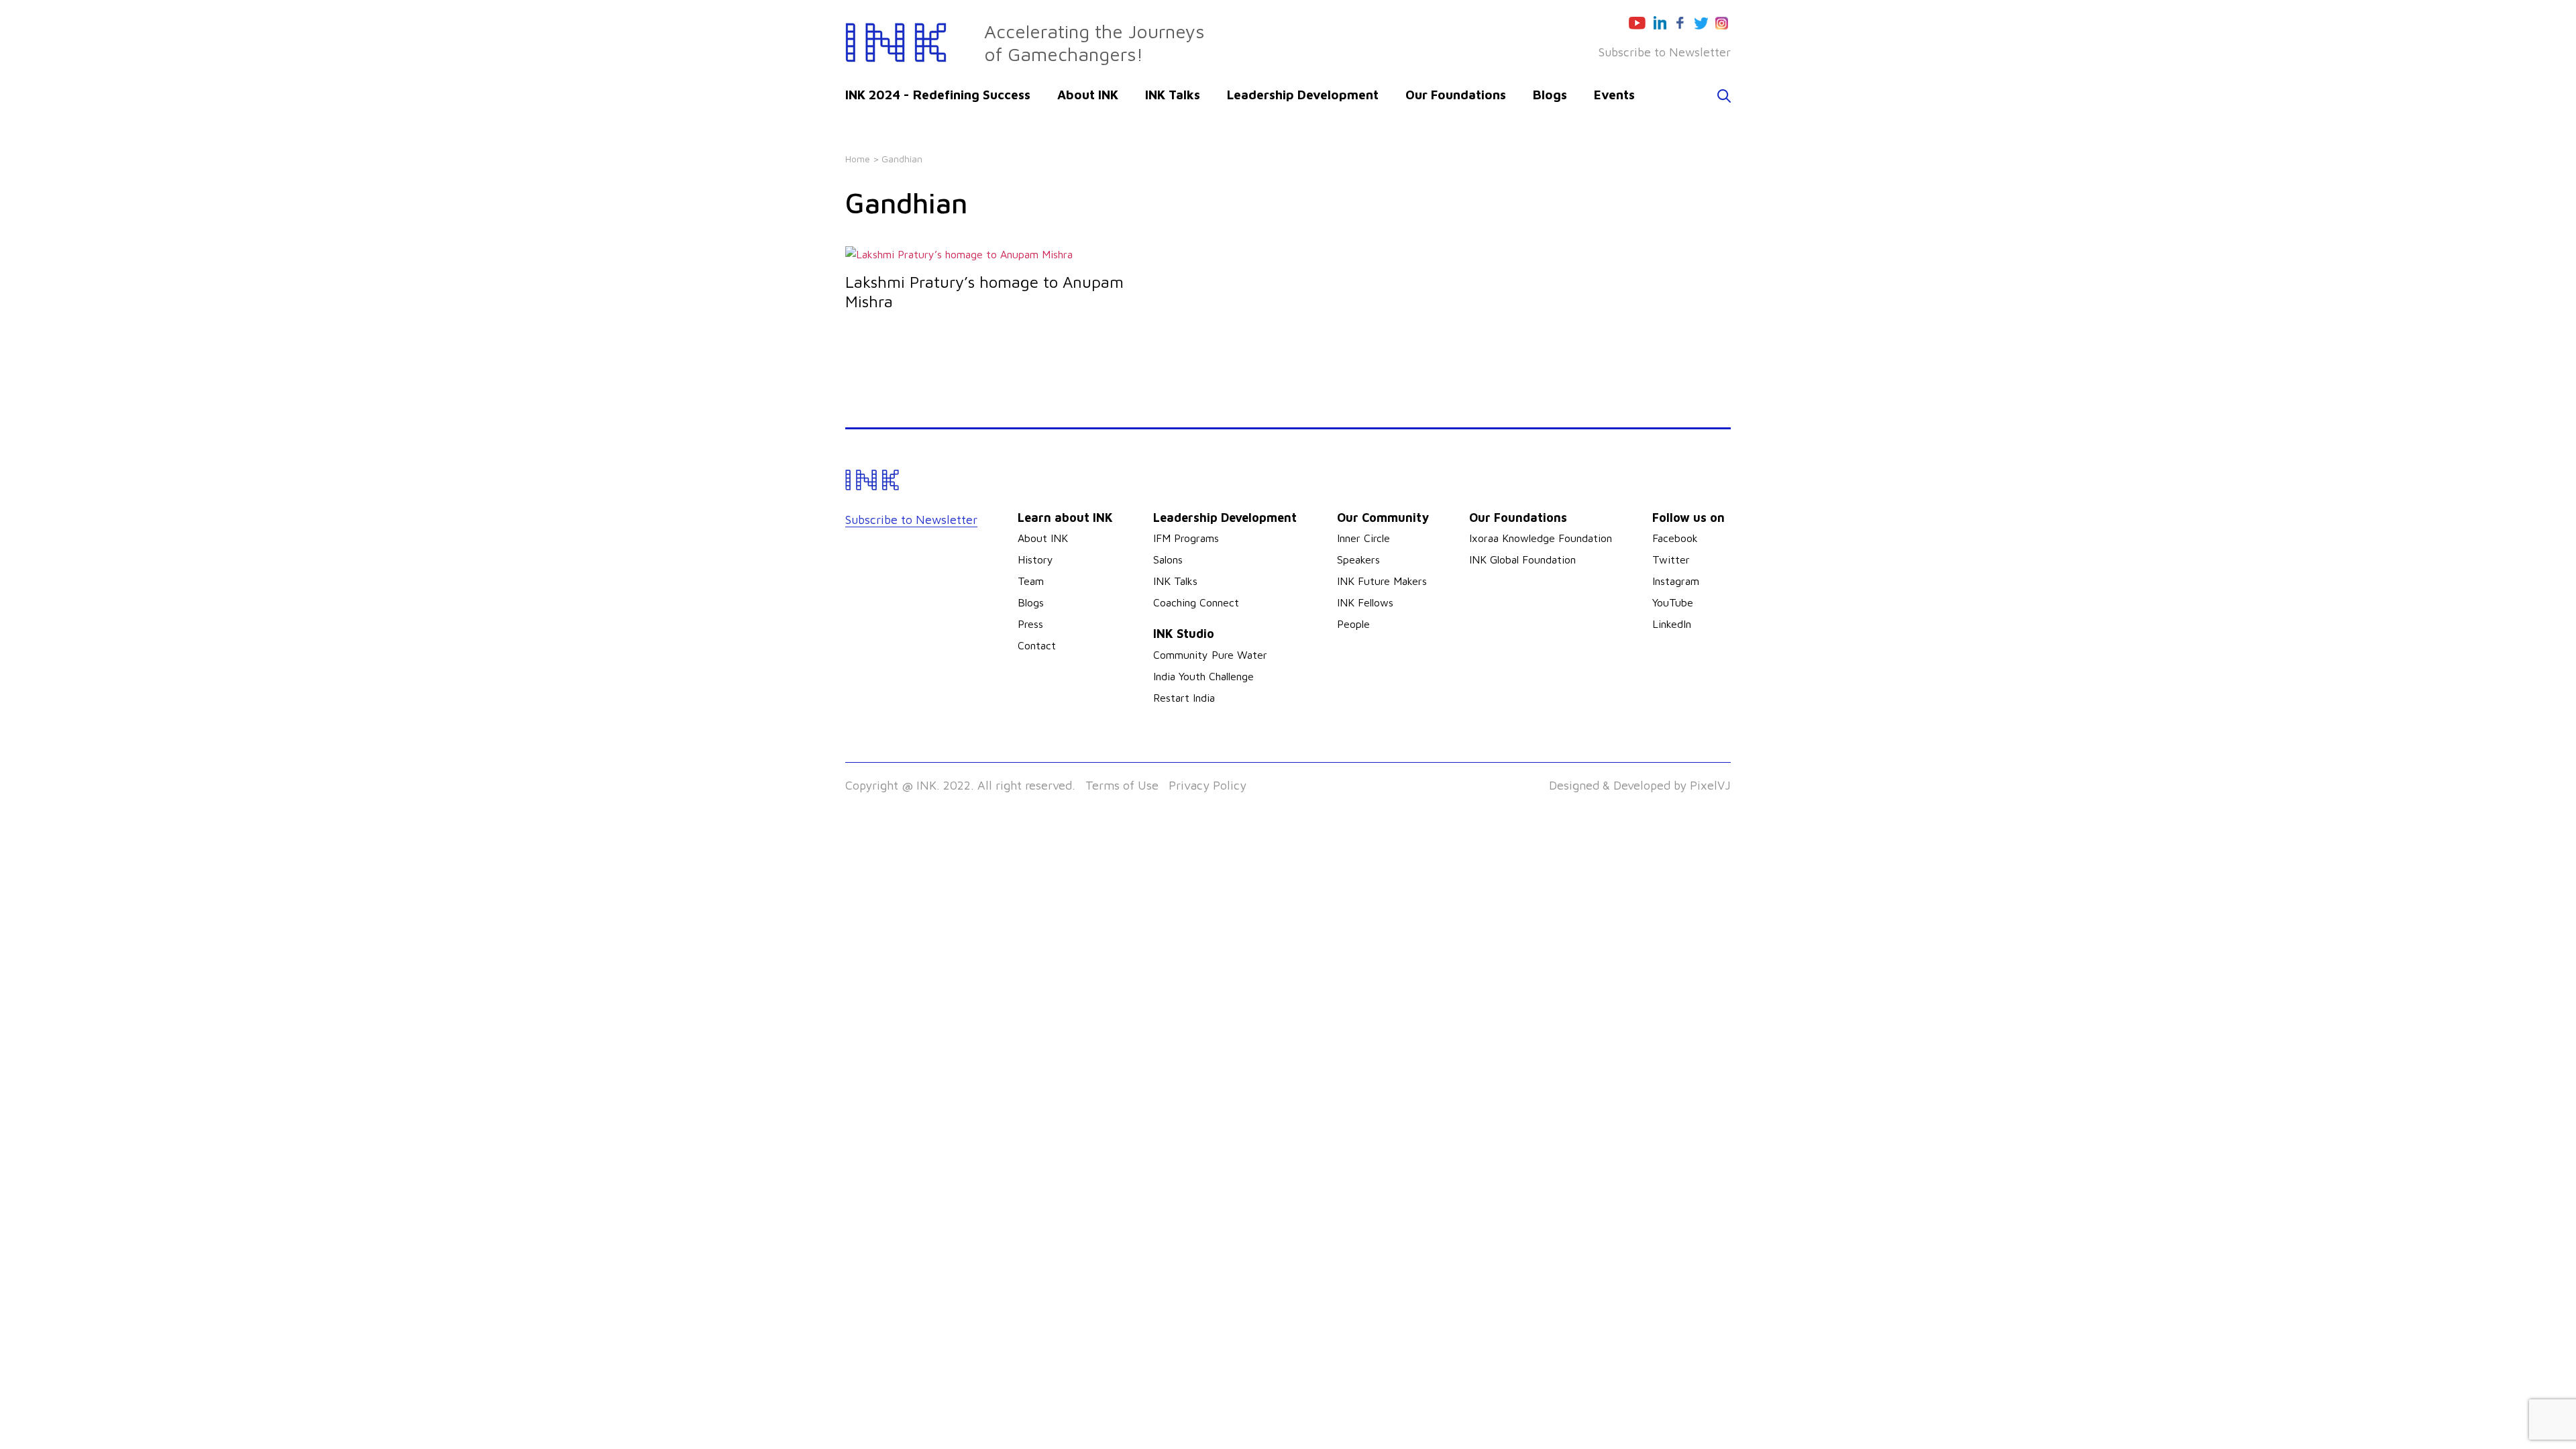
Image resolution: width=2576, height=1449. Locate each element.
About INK (1088, 95)
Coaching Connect (1196, 602)
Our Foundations (1456, 95)
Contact (1037, 645)
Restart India (1184, 698)
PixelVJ (1710, 785)
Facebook (1675, 538)
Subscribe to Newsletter (1665, 52)
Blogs (1550, 95)
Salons (1168, 559)
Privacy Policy (1207, 785)
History (1035, 559)
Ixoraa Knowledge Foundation (1541, 538)
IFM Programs (1186, 538)
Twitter (1671, 559)
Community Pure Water (1210, 655)
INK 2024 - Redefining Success (938, 95)
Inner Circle (1363, 538)
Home (858, 159)
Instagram (1676, 581)
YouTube (1673, 602)
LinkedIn (1672, 624)
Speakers (1358, 559)
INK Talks (1173, 95)
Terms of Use (1122, 785)
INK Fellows (1365, 602)
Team (1031, 581)
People (1353, 624)
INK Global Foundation (1522, 559)
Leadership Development (1303, 95)
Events (1614, 95)
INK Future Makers (1382, 581)
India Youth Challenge (1203, 676)
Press (1030, 624)
